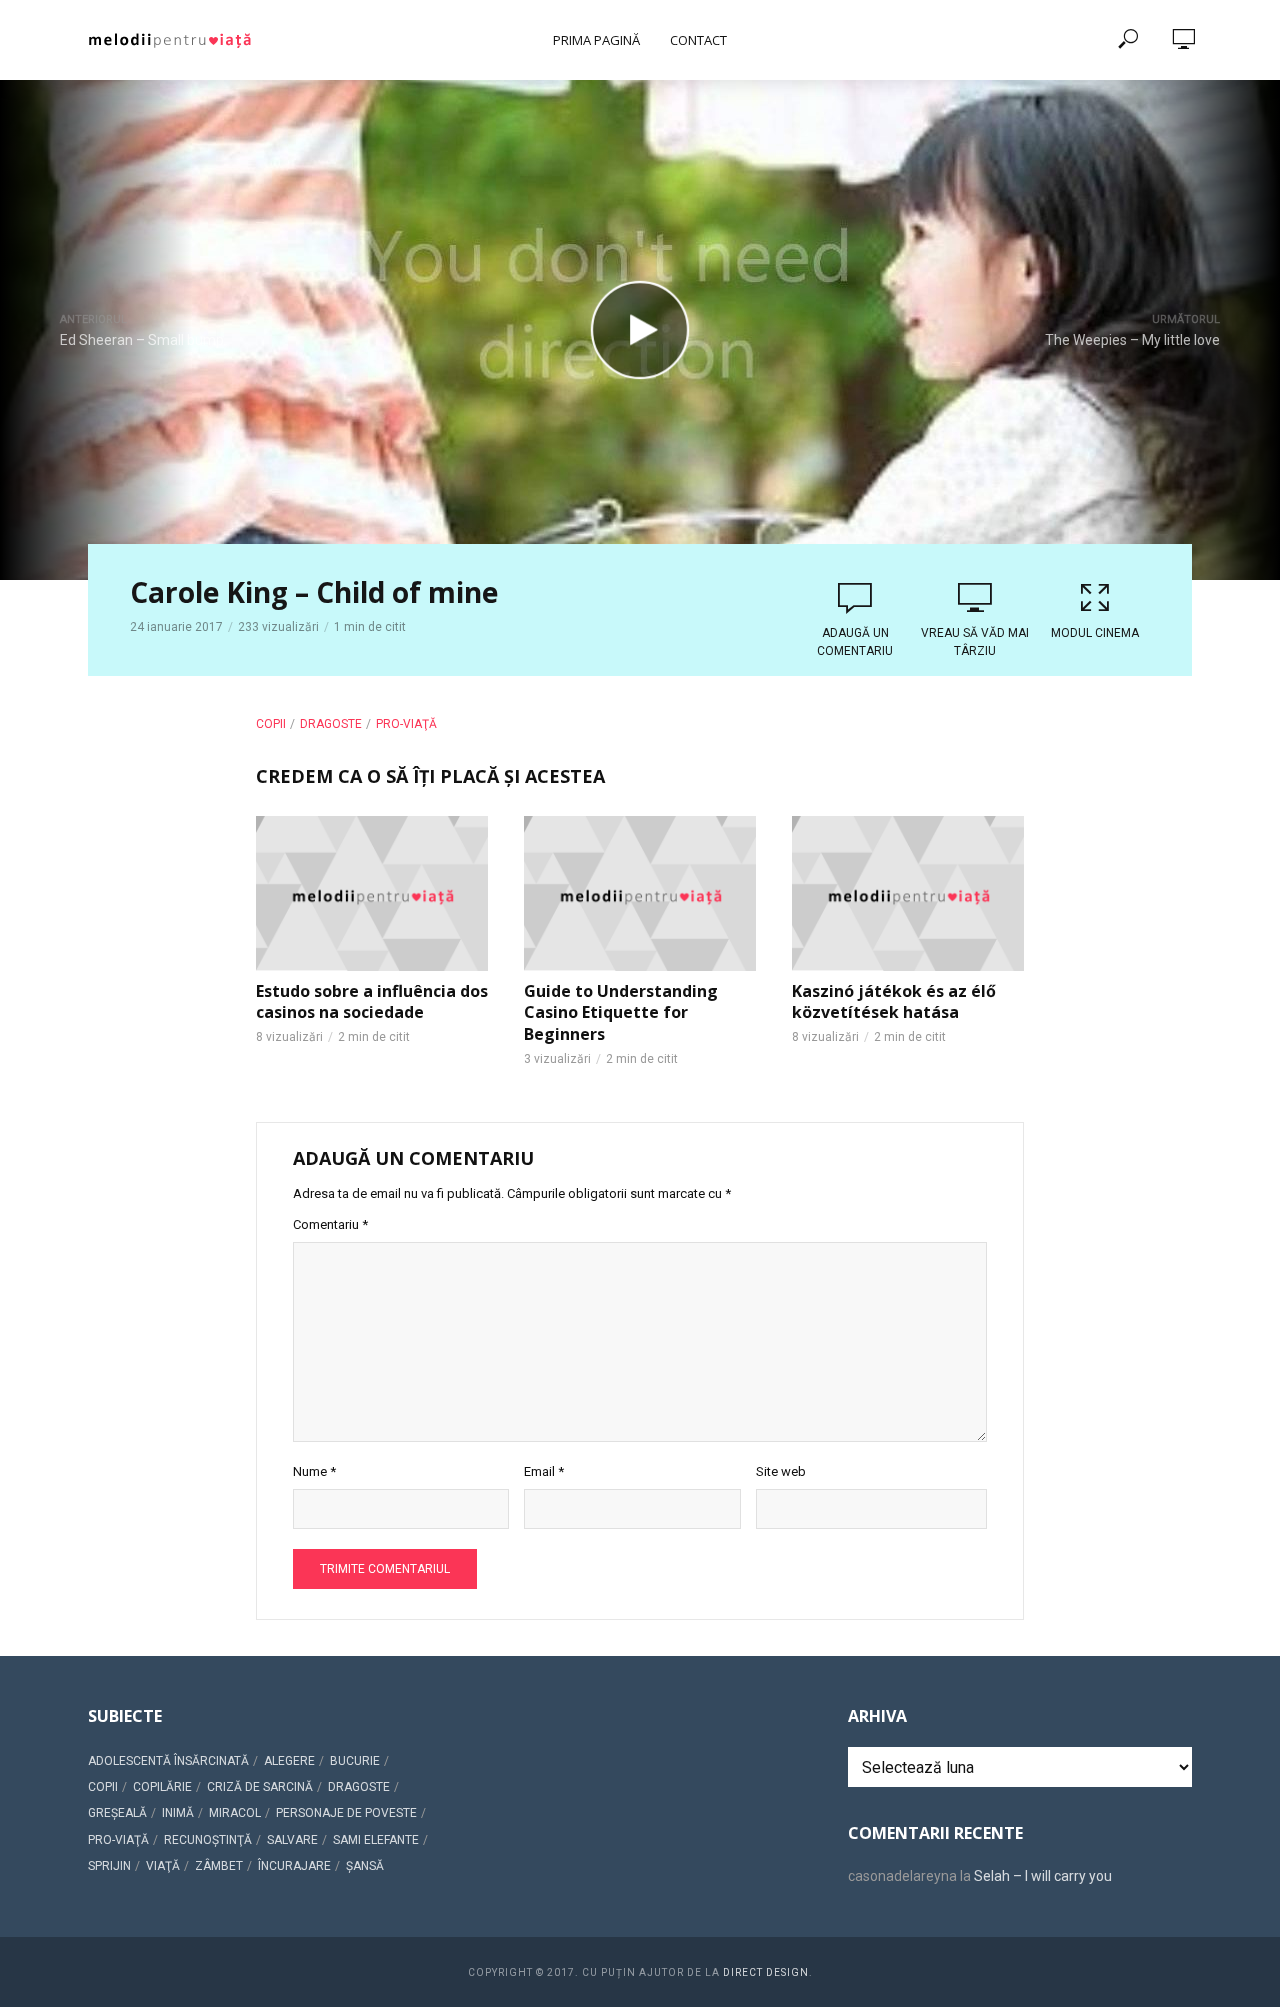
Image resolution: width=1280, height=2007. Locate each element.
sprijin (109, 1866)
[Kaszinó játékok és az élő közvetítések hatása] (908, 893)
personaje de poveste (346, 1813)
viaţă (163, 1866)
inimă (178, 1813)
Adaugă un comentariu (855, 642)
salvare (292, 1840)
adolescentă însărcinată (168, 1761)
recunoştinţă (208, 1840)
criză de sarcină (260, 1787)
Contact (698, 40)
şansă (365, 1866)
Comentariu (330, 1224)
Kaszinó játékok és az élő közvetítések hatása (894, 1002)
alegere (289, 1761)
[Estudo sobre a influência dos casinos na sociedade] (372, 893)
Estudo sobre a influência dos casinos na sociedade (372, 1002)
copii (271, 724)
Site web (781, 1471)
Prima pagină (596, 40)
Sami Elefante (376, 1840)
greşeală (117, 1813)
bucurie (355, 1761)
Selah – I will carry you (1043, 1876)
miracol (235, 1813)
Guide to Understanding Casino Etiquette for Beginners (621, 1013)
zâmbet (219, 1866)
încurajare (294, 1866)
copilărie (162, 1787)
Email (544, 1471)
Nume (314, 1471)
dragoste (331, 724)
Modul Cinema (1095, 633)
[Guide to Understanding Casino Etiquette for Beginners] (640, 893)
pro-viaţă (406, 724)
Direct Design (766, 1972)
